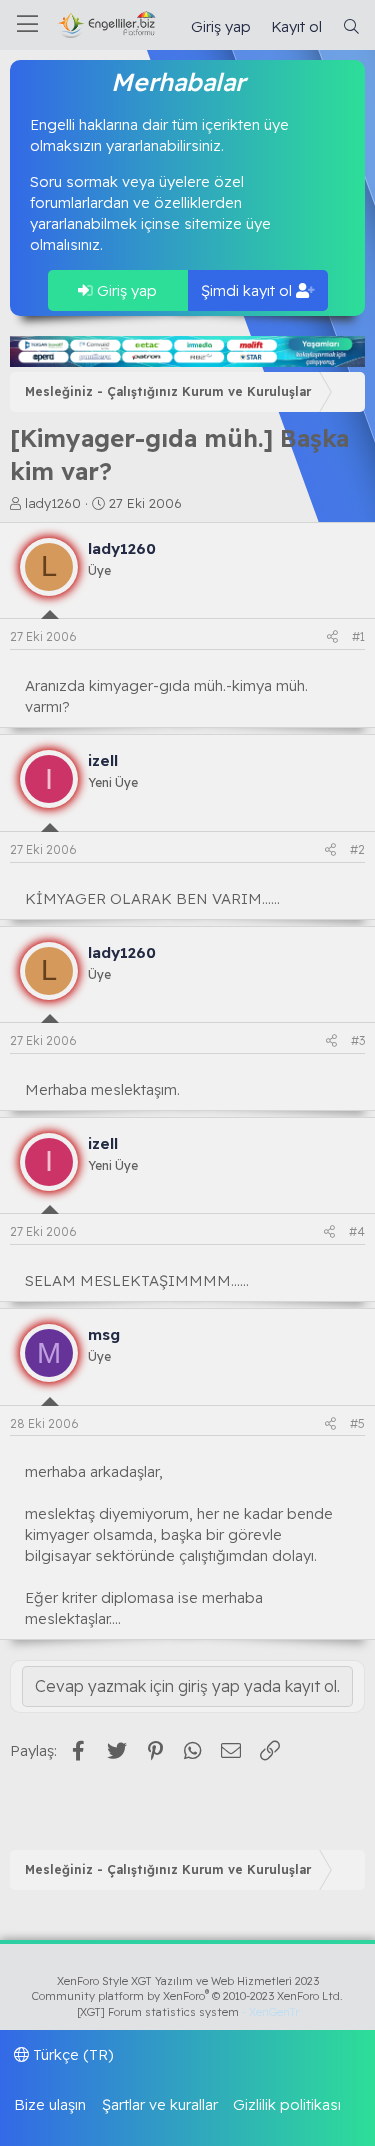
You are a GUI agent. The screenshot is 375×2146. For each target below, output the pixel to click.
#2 (357, 849)
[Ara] (351, 26)
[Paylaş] (332, 637)
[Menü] (27, 25)
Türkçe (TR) (71, 2054)
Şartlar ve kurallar (160, 2104)
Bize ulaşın (50, 2104)
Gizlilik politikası (287, 2104)
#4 (357, 1231)
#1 (358, 636)
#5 (357, 1423)
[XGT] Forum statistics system (188, 2012)
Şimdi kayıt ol (248, 290)
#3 (358, 1040)
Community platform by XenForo (187, 1996)
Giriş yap (125, 290)
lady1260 (53, 503)
